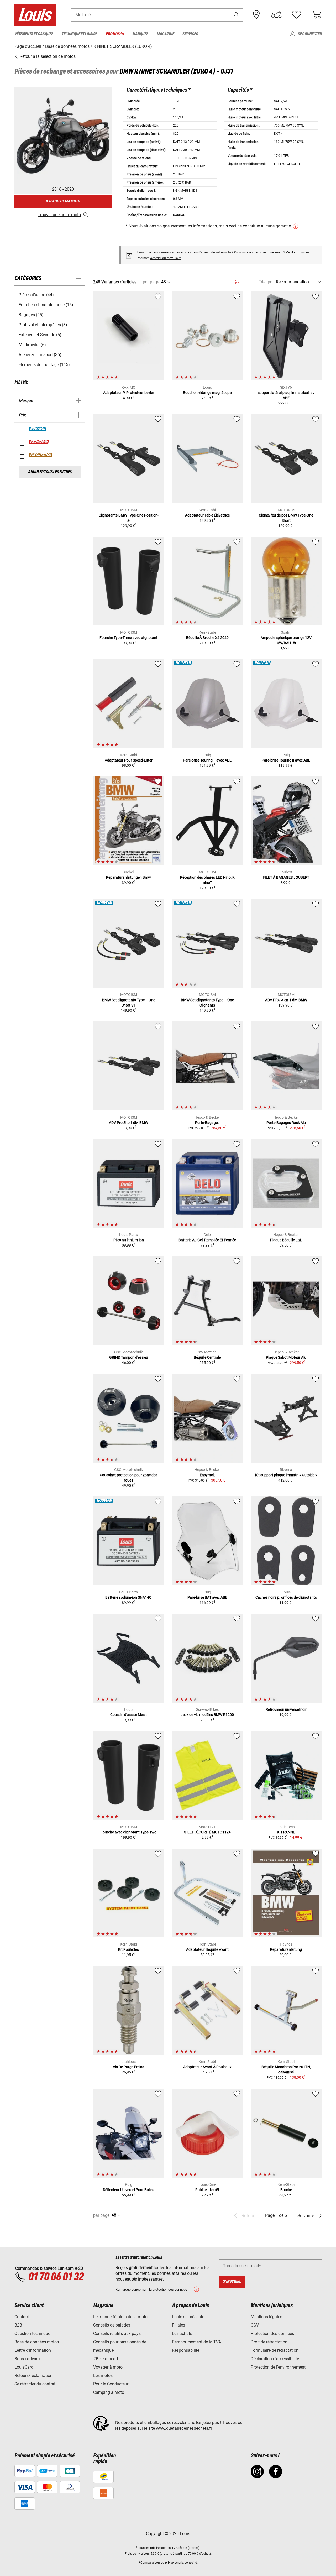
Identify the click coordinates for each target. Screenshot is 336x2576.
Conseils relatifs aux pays (117, 2333)
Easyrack (207, 1475)
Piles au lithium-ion (129, 1240)
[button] (237, 15)
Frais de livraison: (137, 2554)
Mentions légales (266, 2317)
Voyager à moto (108, 2367)
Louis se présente (188, 2317)
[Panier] (316, 15)
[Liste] (247, 282)
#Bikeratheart (106, 2359)
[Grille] (237, 281)
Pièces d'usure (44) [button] (36, 295)
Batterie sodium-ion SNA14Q (128, 1597)
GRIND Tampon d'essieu (129, 1357)
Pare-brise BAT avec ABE (207, 1597)
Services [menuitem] (190, 34)
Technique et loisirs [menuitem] (80, 34)
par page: (151, 282)
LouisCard (24, 2367)
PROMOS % (39, 442)
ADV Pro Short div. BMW (128, 1123)
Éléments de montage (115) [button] (44, 365)
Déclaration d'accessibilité (275, 2359)
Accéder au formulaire (166, 258)
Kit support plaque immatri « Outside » (286, 1475)
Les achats (182, 2333)
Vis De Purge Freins (128, 2067)
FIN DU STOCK (41, 455)
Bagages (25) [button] (31, 315)
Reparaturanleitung (286, 1949)
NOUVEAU (38, 429)
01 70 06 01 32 (56, 2277)
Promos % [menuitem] (115, 34)
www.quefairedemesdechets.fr (184, 2428)
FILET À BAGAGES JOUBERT (286, 877)
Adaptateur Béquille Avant (207, 1949)
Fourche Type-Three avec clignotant (128, 638)
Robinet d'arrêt (207, 2190)
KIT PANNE (286, 1832)
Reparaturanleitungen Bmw (128, 877)
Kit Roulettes (128, 1949)
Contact (22, 2317)
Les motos (103, 2376)
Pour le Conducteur (111, 2384)
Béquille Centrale (207, 1357)
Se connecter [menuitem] (310, 34)
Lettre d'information (33, 2350)
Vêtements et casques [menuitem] (34, 34)
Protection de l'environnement (278, 2367)
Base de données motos (37, 2342)
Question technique (32, 2333)
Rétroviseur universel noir (286, 1709)
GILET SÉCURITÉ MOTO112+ (207, 1832)
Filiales (178, 2325)
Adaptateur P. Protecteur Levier (129, 393)
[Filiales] (256, 15)
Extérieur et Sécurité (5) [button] (40, 335)
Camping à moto (109, 2392)
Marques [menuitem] (140, 34)
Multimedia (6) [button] (32, 345)
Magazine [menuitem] (165, 34)
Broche (286, 2190)
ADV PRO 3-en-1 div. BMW (286, 1000)
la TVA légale (178, 2548)
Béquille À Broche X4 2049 (207, 638)
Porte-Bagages (207, 1123)
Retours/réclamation (33, 2376)
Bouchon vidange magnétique (207, 393)
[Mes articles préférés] (296, 15)
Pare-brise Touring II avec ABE (207, 760)
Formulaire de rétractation (275, 2350)
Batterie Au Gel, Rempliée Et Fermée (207, 1240)
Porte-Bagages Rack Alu (286, 1123)
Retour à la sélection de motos (47, 56)
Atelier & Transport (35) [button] (40, 355)
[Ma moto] (276, 15)
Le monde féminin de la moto (120, 2317)
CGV (255, 2325)
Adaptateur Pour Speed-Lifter (129, 760)
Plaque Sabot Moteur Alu (286, 1357)
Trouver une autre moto (59, 215)
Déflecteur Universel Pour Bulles (128, 2190)
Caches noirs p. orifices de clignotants (286, 1597)
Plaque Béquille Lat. (286, 1240)
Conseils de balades (112, 2325)
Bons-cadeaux (28, 2359)
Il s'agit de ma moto (63, 201)
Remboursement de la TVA (196, 2342)
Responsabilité (186, 2350)
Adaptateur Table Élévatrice (207, 515)
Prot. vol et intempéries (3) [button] (43, 325)
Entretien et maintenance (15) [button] (46, 305)
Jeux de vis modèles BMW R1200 (207, 1715)
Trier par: (267, 282)
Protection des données (272, 2333)
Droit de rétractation (269, 2342)
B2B (18, 2325)
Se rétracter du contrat (35, 2384)
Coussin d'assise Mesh (128, 1715)
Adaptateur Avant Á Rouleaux (207, 2067)
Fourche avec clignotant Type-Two (128, 1832)
